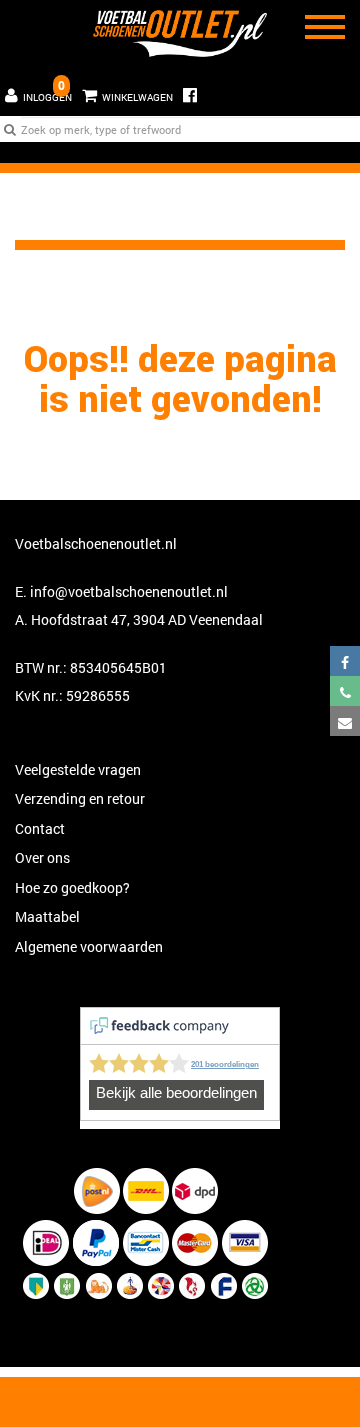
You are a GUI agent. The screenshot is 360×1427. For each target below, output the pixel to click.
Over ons (42, 857)
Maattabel (47, 916)
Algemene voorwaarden (89, 946)
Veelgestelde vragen (78, 769)
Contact (40, 828)
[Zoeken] (10, 129)
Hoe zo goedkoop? (72, 887)
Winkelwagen (125, 90)
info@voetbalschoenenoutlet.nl (129, 591)
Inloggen (47, 97)
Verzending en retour (80, 798)
